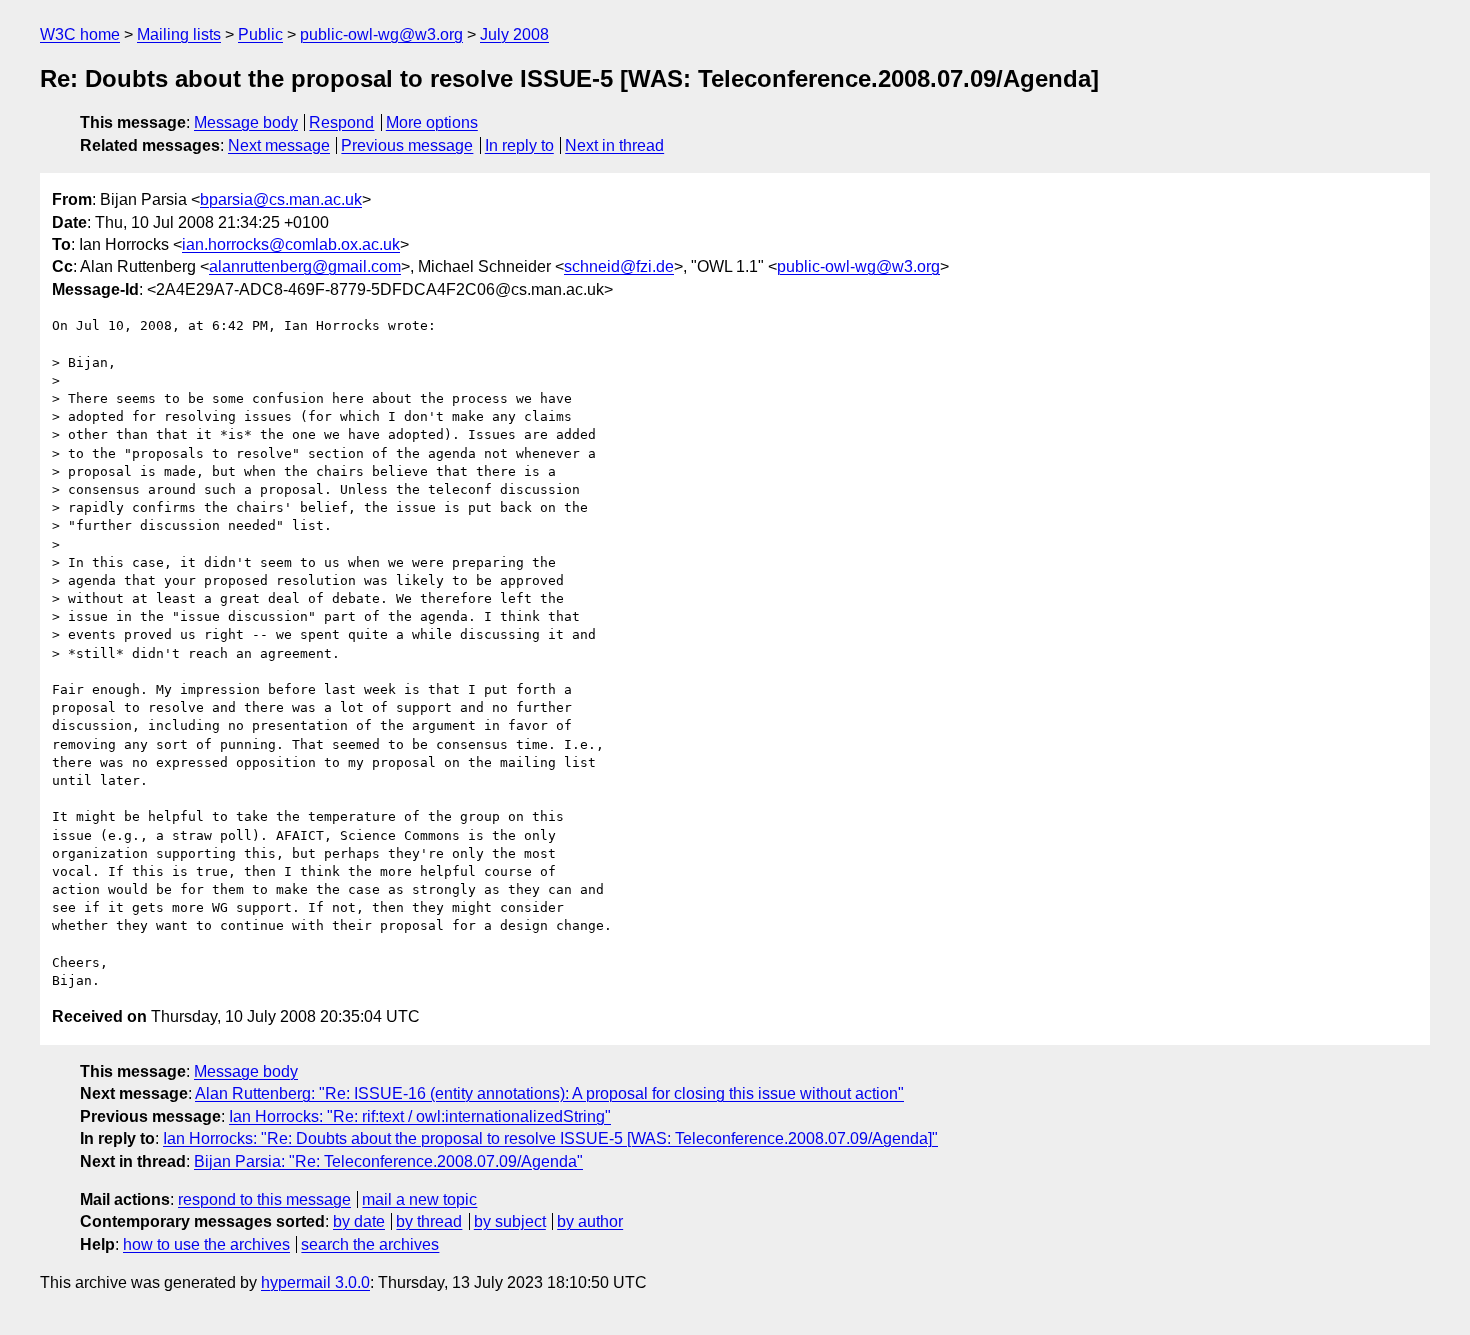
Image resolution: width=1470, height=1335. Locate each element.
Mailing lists (179, 34)
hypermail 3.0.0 (315, 1282)
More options (432, 122)
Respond (341, 122)
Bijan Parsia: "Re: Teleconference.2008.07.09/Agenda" (388, 1161)
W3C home (80, 34)
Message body (246, 122)
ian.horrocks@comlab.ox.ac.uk (291, 244)
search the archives (370, 1244)
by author (590, 1221)
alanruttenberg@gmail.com (305, 266)
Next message (279, 145)
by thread (429, 1221)
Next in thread (614, 145)
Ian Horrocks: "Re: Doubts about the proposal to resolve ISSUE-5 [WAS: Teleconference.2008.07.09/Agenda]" (550, 1138)
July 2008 (514, 34)
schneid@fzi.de (619, 266)
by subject (510, 1221)
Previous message (407, 145)
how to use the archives (206, 1244)
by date (359, 1221)
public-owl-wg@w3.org (381, 34)
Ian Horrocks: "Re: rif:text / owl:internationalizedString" (420, 1116)
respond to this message (264, 1199)
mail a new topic (419, 1199)
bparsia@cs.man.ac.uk (281, 199)
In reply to (519, 145)
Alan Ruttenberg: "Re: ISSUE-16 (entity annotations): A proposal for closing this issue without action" (549, 1093)
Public (260, 34)
